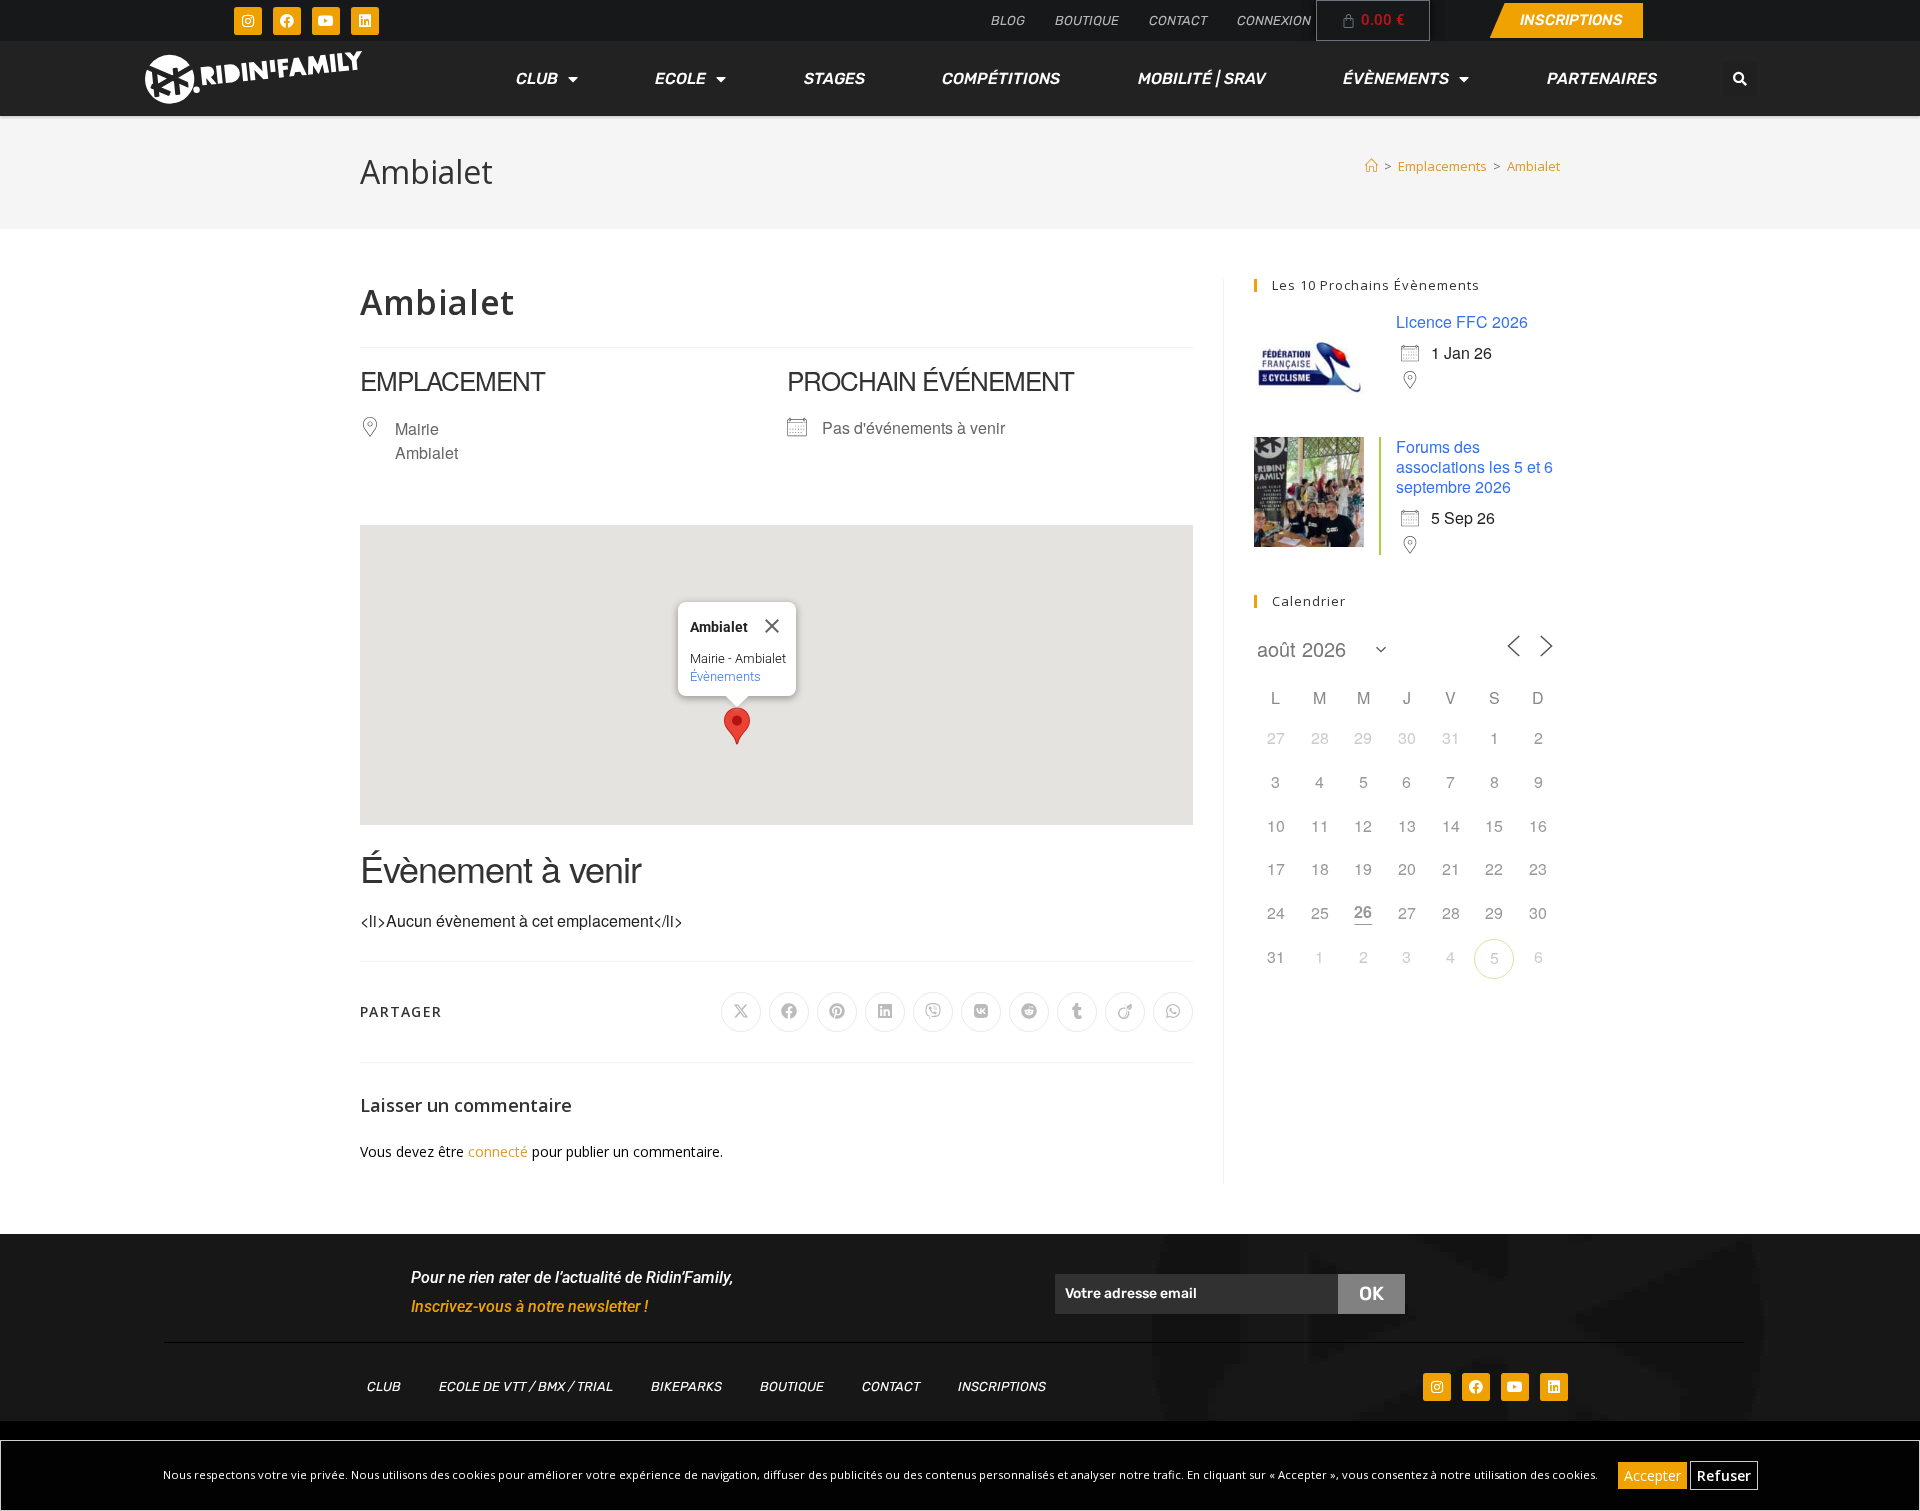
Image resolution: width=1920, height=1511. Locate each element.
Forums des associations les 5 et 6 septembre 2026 (1474, 466)
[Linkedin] (365, 21)
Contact (1178, 20)
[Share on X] (741, 1012)
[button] (1740, 79)
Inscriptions (1002, 1386)
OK (1371, 1293)
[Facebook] (287, 21)
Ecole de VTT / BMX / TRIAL (526, 1386)
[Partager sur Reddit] (1029, 1012)
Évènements (1396, 78)
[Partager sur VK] (981, 1012)
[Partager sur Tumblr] (1077, 1012)
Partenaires (1602, 78)
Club (537, 78)
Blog (1008, 20)
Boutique (1087, 20)
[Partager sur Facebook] (789, 1012)
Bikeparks (686, 1386)
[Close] (772, 626)
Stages (834, 78)
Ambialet (1533, 166)
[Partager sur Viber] (933, 1012)
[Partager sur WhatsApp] (1173, 1012)
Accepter (1652, 1475)
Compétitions (1001, 78)
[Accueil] (1371, 166)
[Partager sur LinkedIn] (885, 1012)
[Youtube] (326, 21)
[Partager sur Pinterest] (837, 1012)
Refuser (1724, 1475)
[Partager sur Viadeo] (1125, 1012)
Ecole (680, 78)
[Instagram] (248, 21)
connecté (498, 1151)
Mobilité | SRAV (1202, 78)
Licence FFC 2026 (1462, 321)
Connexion (1274, 20)
